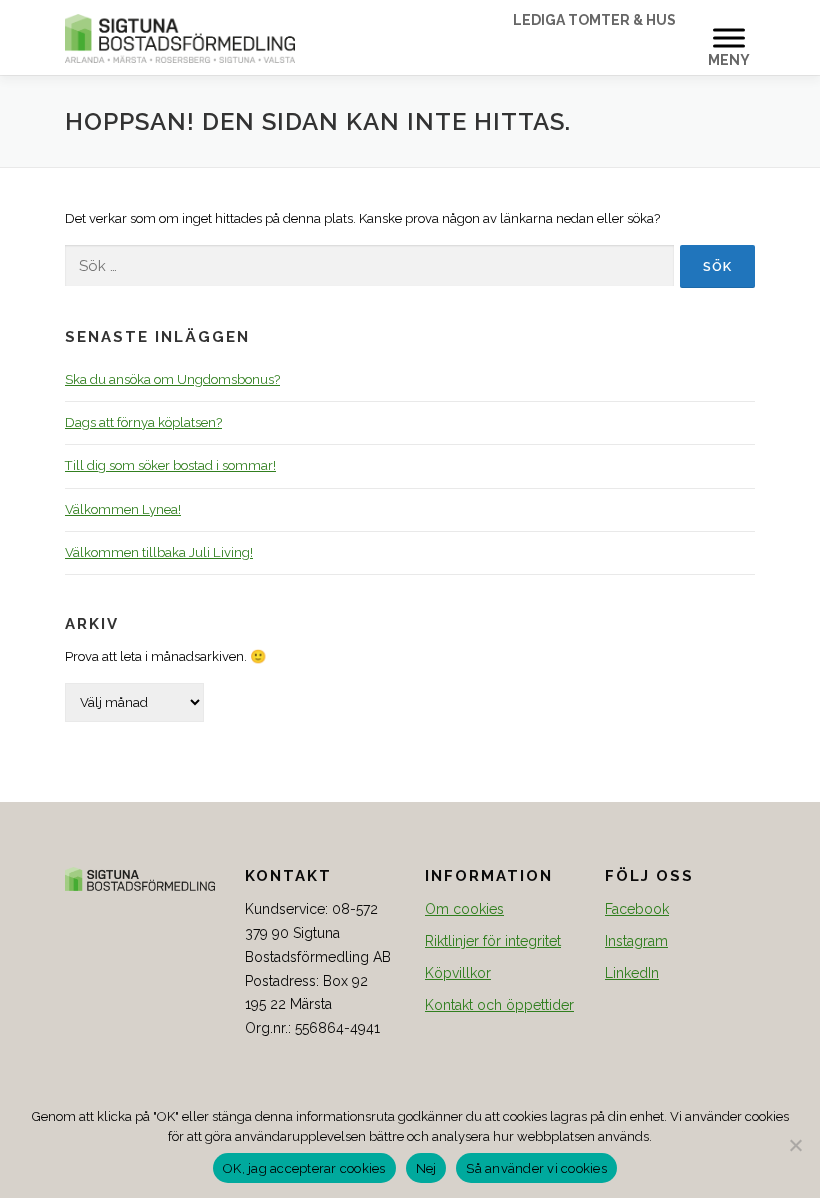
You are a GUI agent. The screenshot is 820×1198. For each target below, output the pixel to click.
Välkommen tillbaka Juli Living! (159, 552)
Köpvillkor (458, 973)
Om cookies (464, 909)
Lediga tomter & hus (594, 20)
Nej (426, 1168)
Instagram (636, 941)
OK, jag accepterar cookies (304, 1168)
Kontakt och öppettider (499, 1005)
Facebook (637, 909)
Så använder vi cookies (536, 1168)
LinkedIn (632, 973)
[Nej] (795, 1145)
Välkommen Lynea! (123, 509)
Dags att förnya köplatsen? (143, 422)
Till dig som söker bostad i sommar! (170, 465)
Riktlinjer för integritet (493, 941)
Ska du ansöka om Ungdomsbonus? (172, 379)
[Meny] (729, 37)
